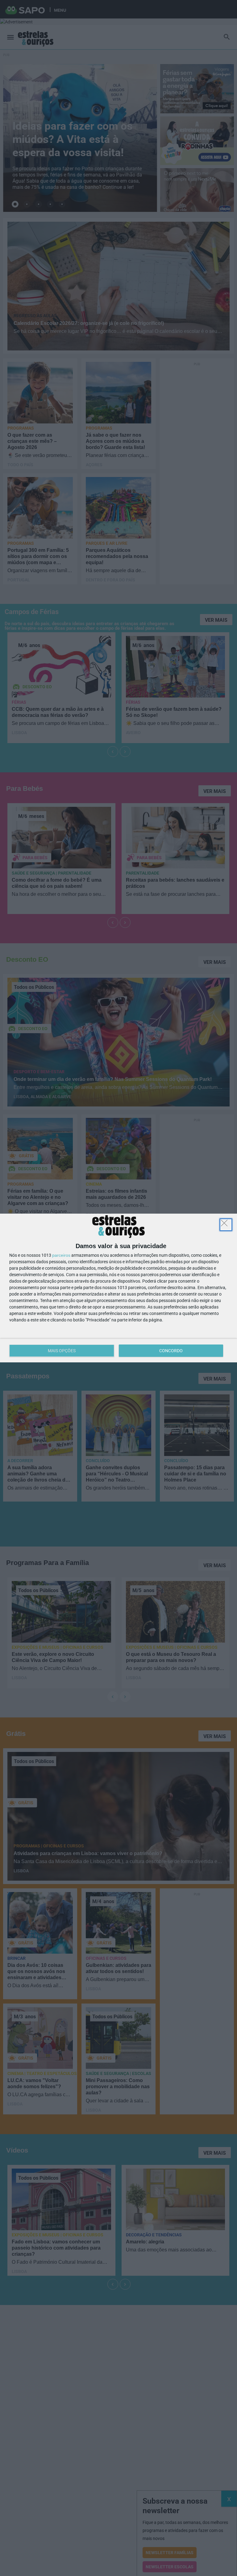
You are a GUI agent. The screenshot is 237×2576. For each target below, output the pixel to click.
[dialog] (118, 1288)
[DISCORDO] (226, 1225)
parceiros (61, 1255)
